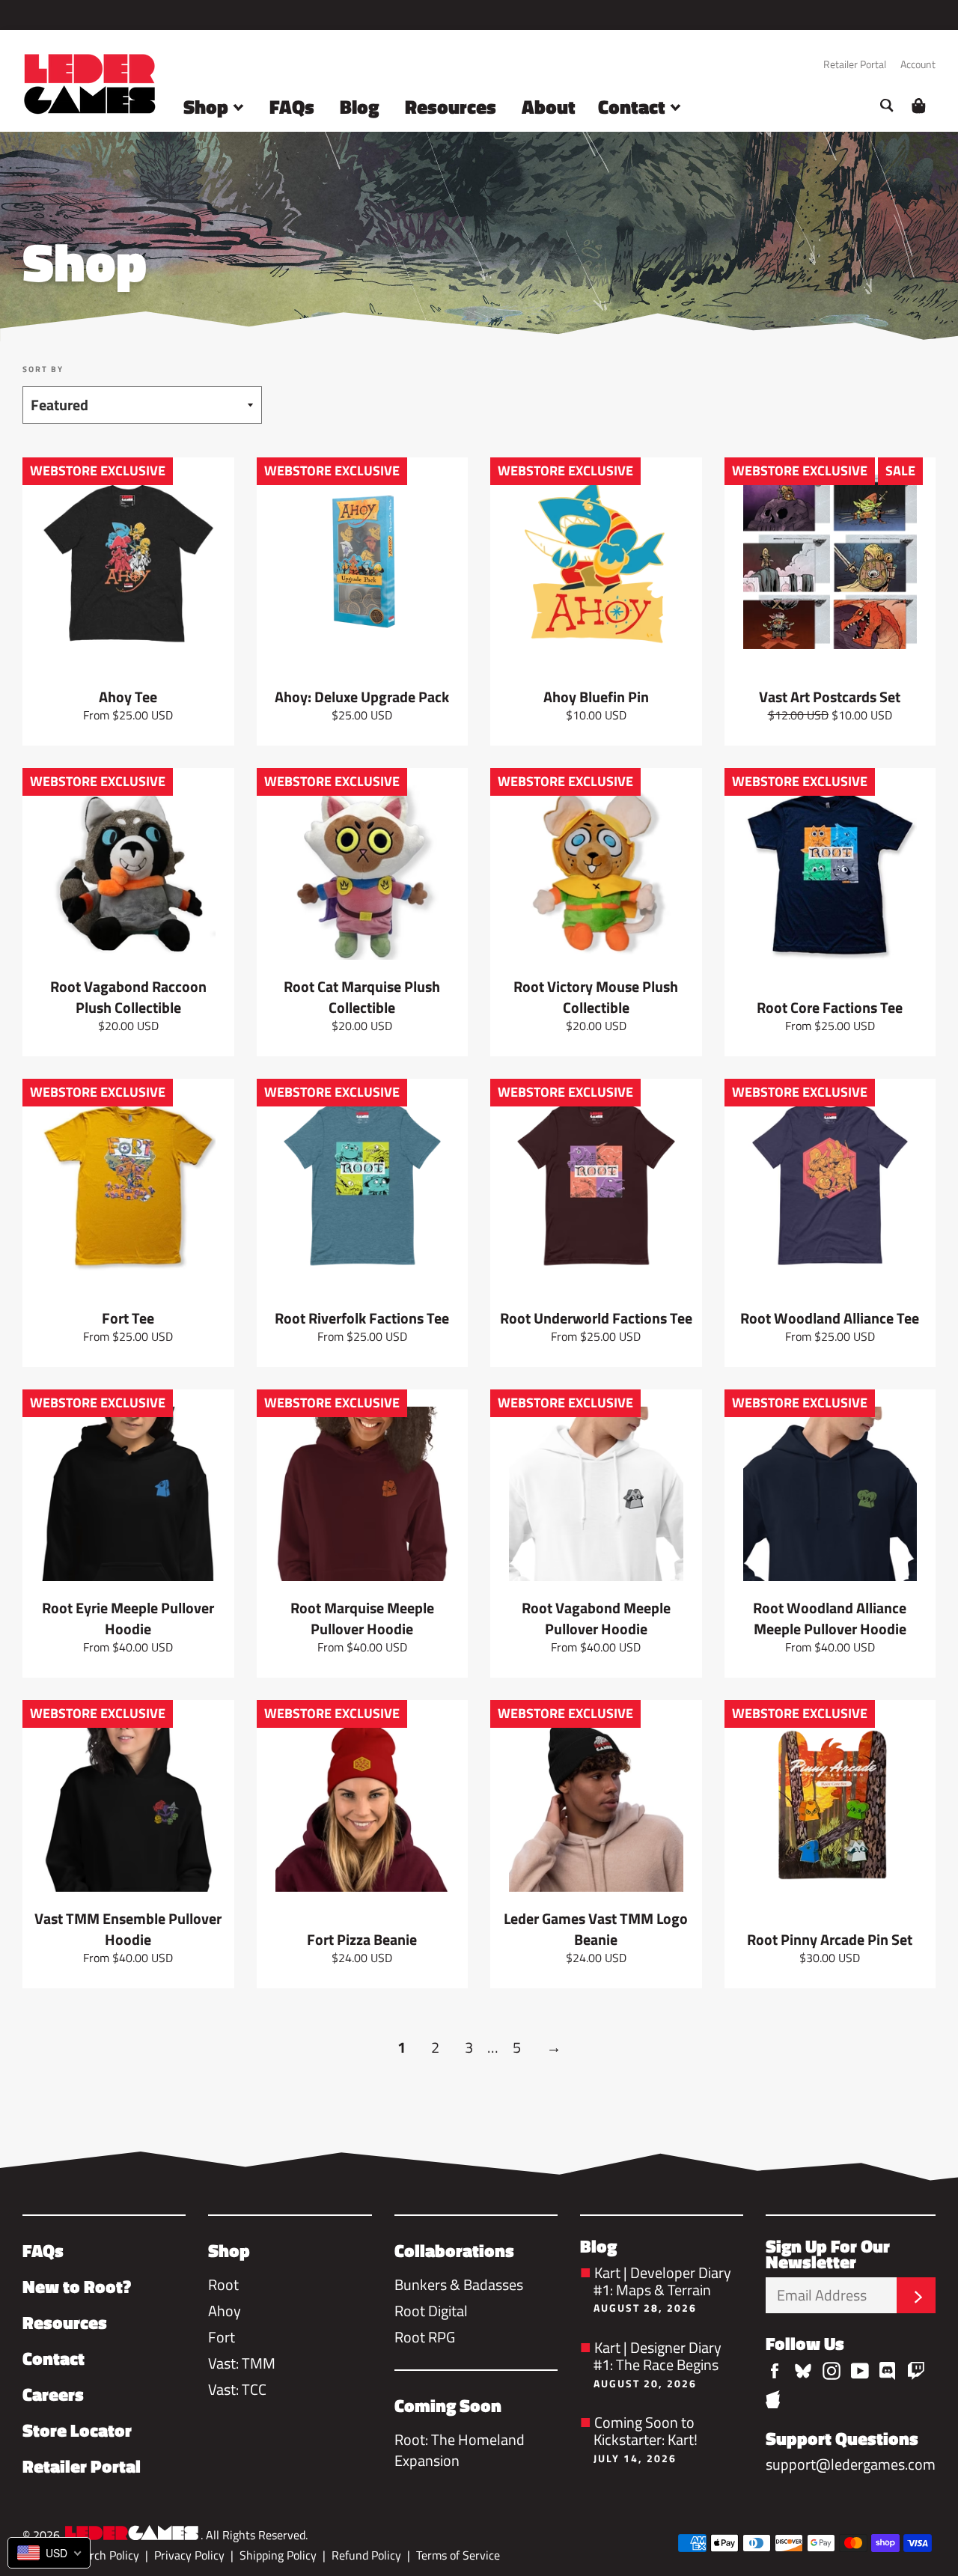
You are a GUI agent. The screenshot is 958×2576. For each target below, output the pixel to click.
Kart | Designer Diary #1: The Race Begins (658, 2362)
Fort (222, 2337)
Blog (360, 107)
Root (223, 2284)
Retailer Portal (855, 64)
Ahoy (225, 2311)
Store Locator (77, 2430)
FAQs (292, 107)
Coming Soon (448, 2405)
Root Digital (431, 2311)
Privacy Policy (189, 2555)
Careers (53, 2394)
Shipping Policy (278, 2555)
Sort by (43, 369)
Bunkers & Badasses (459, 2284)
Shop (208, 107)
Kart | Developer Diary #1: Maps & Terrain (662, 2287)
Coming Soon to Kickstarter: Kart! (646, 2437)
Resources (451, 107)
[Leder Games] (132, 2534)
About (549, 107)
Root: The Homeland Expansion (460, 2450)
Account (918, 64)
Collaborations (454, 2250)
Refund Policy (366, 2555)
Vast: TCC (237, 2389)
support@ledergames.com (851, 2464)
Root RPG (425, 2337)
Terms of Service (458, 2555)
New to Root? (77, 2286)
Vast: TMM (242, 2363)
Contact (634, 107)
